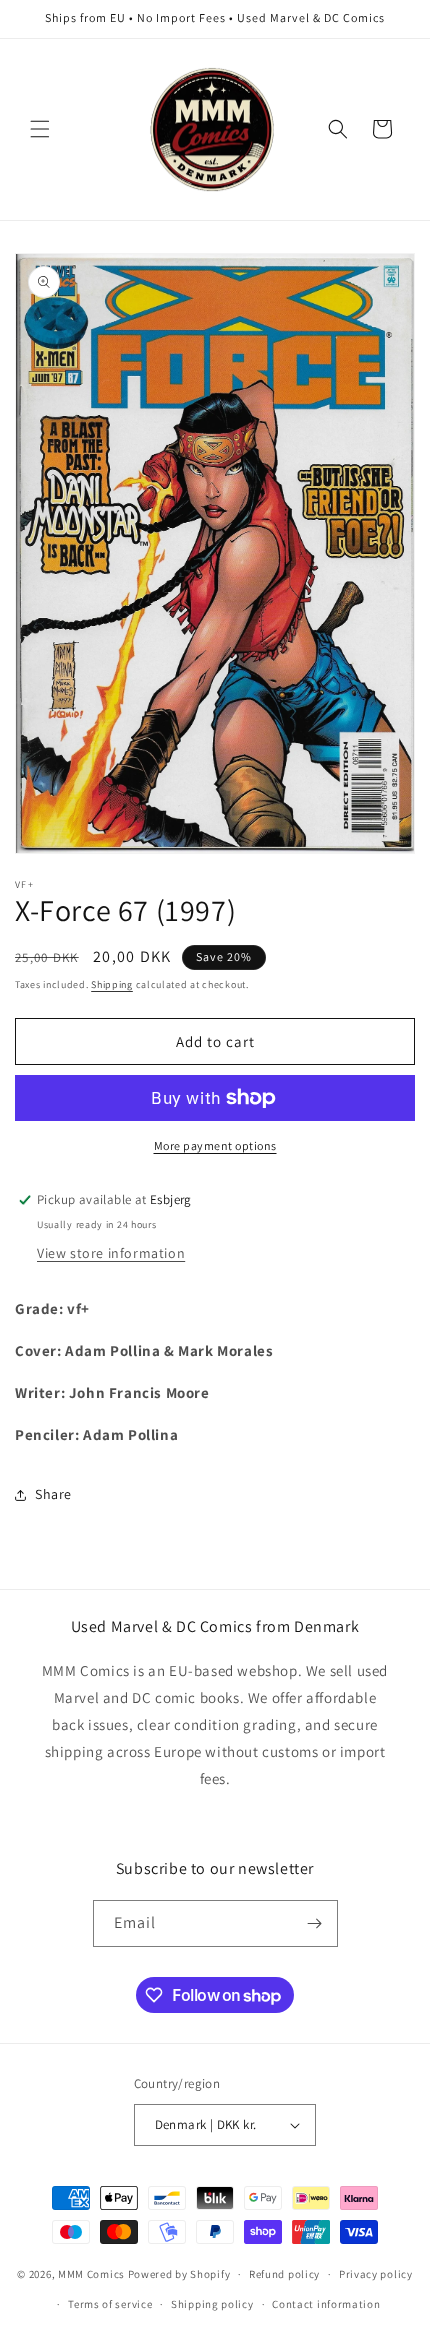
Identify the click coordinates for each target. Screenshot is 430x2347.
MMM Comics (91, 2274)
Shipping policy (212, 2304)
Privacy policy (376, 2274)
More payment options (215, 1145)
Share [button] (53, 1494)
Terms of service (110, 2304)
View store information (111, 1253)
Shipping (112, 984)
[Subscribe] (315, 1923)
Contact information (326, 2304)
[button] (40, 129)
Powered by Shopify (179, 2274)
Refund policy (284, 2274)
